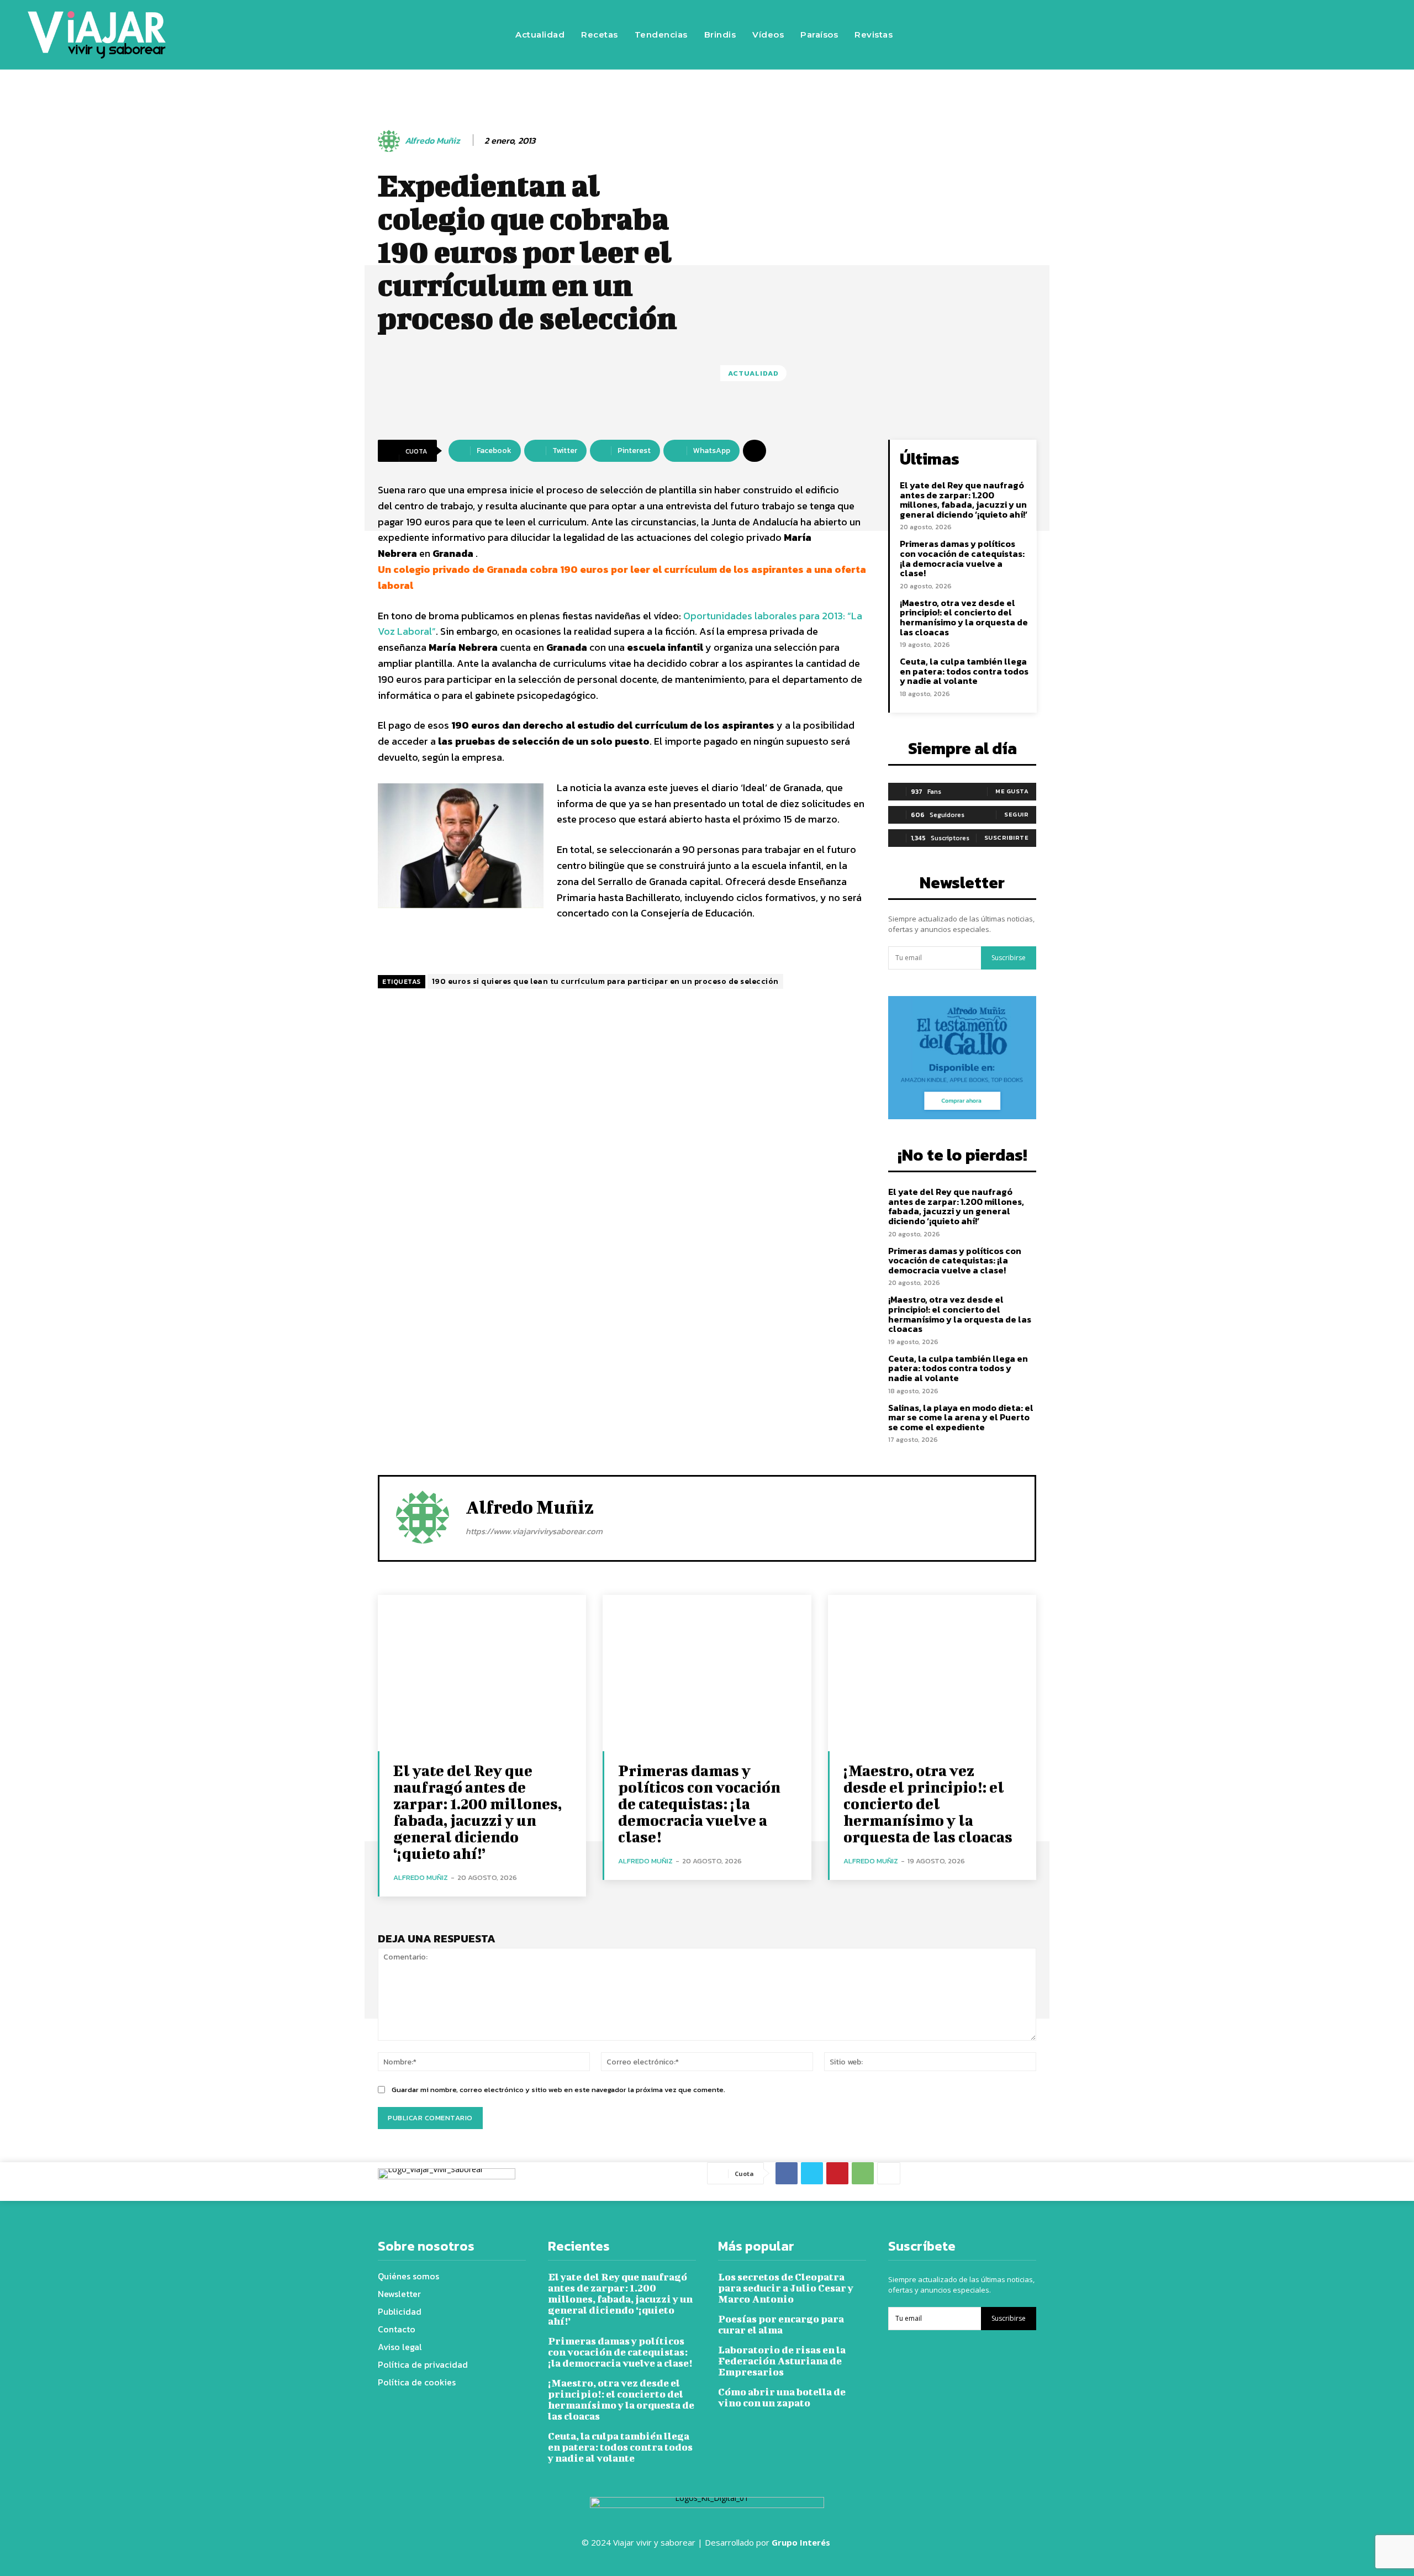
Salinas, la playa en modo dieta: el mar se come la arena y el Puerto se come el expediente (961, 1417)
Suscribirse (1009, 958)
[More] (755, 451)
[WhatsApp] (863, 2173)
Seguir (1016, 814)
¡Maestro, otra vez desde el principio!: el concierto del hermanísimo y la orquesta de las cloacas (964, 617)
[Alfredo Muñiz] (391, 141)
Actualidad (753, 373)
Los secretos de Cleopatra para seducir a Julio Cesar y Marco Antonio (786, 2288)
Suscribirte (1007, 837)
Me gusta (1012, 791)
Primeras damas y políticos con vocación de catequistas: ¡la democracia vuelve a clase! (962, 558)
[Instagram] (1189, 35)
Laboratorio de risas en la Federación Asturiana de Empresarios (782, 2361)
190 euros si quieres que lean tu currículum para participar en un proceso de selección (605, 981)
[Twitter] (1222, 35)
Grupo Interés (802, 2542)
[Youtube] (1255, 35)
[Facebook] (1156, 35)
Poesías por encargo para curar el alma (781, 2324)
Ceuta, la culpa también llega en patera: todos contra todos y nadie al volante (964, 671)
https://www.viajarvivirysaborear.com (534, 1531)
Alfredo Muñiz (432, 141)
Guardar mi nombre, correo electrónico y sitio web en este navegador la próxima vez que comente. (558, 2090)
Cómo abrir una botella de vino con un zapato (782, 2397)
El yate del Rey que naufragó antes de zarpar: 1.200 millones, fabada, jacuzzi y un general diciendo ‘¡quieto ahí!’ (964, 500)
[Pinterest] (837, 2173)
